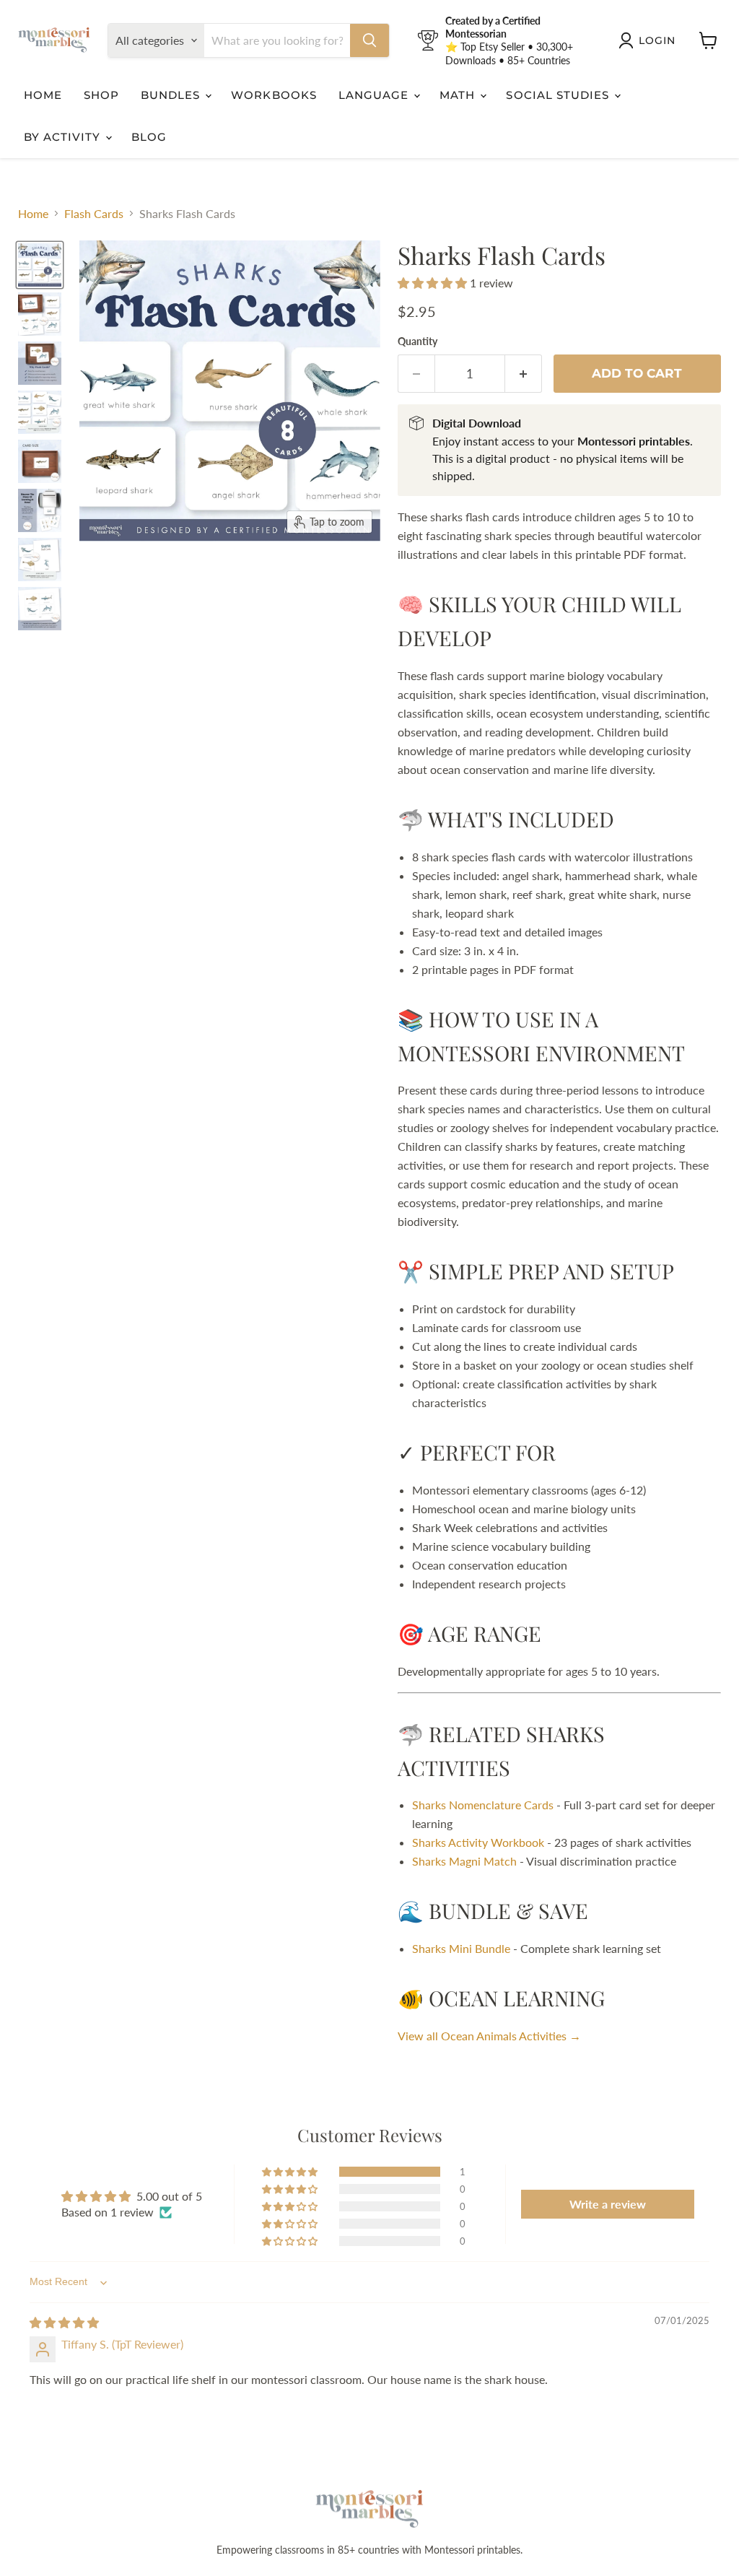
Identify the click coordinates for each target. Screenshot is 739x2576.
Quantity (417, 341)
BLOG (149, 137)
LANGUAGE (375, 95)
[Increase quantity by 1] (524, 374)
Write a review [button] (608, 2204)
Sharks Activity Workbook (478, 1842)
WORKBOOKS (274, 95)
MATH (459, 95)
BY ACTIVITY (64, 137)
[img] (64, 2322)
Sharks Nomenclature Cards (483, 1805)
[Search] (369, 40)
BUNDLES (172, 95)
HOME (43, 95)
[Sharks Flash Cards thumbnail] (40, 314)
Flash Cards (94, 214)
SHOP (101, 95)
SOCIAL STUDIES (559, 95)
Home (33, 214)
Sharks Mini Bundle (461, 1948)
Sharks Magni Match (464, 1861)
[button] (434, 283)
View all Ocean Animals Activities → (489, 2036)
